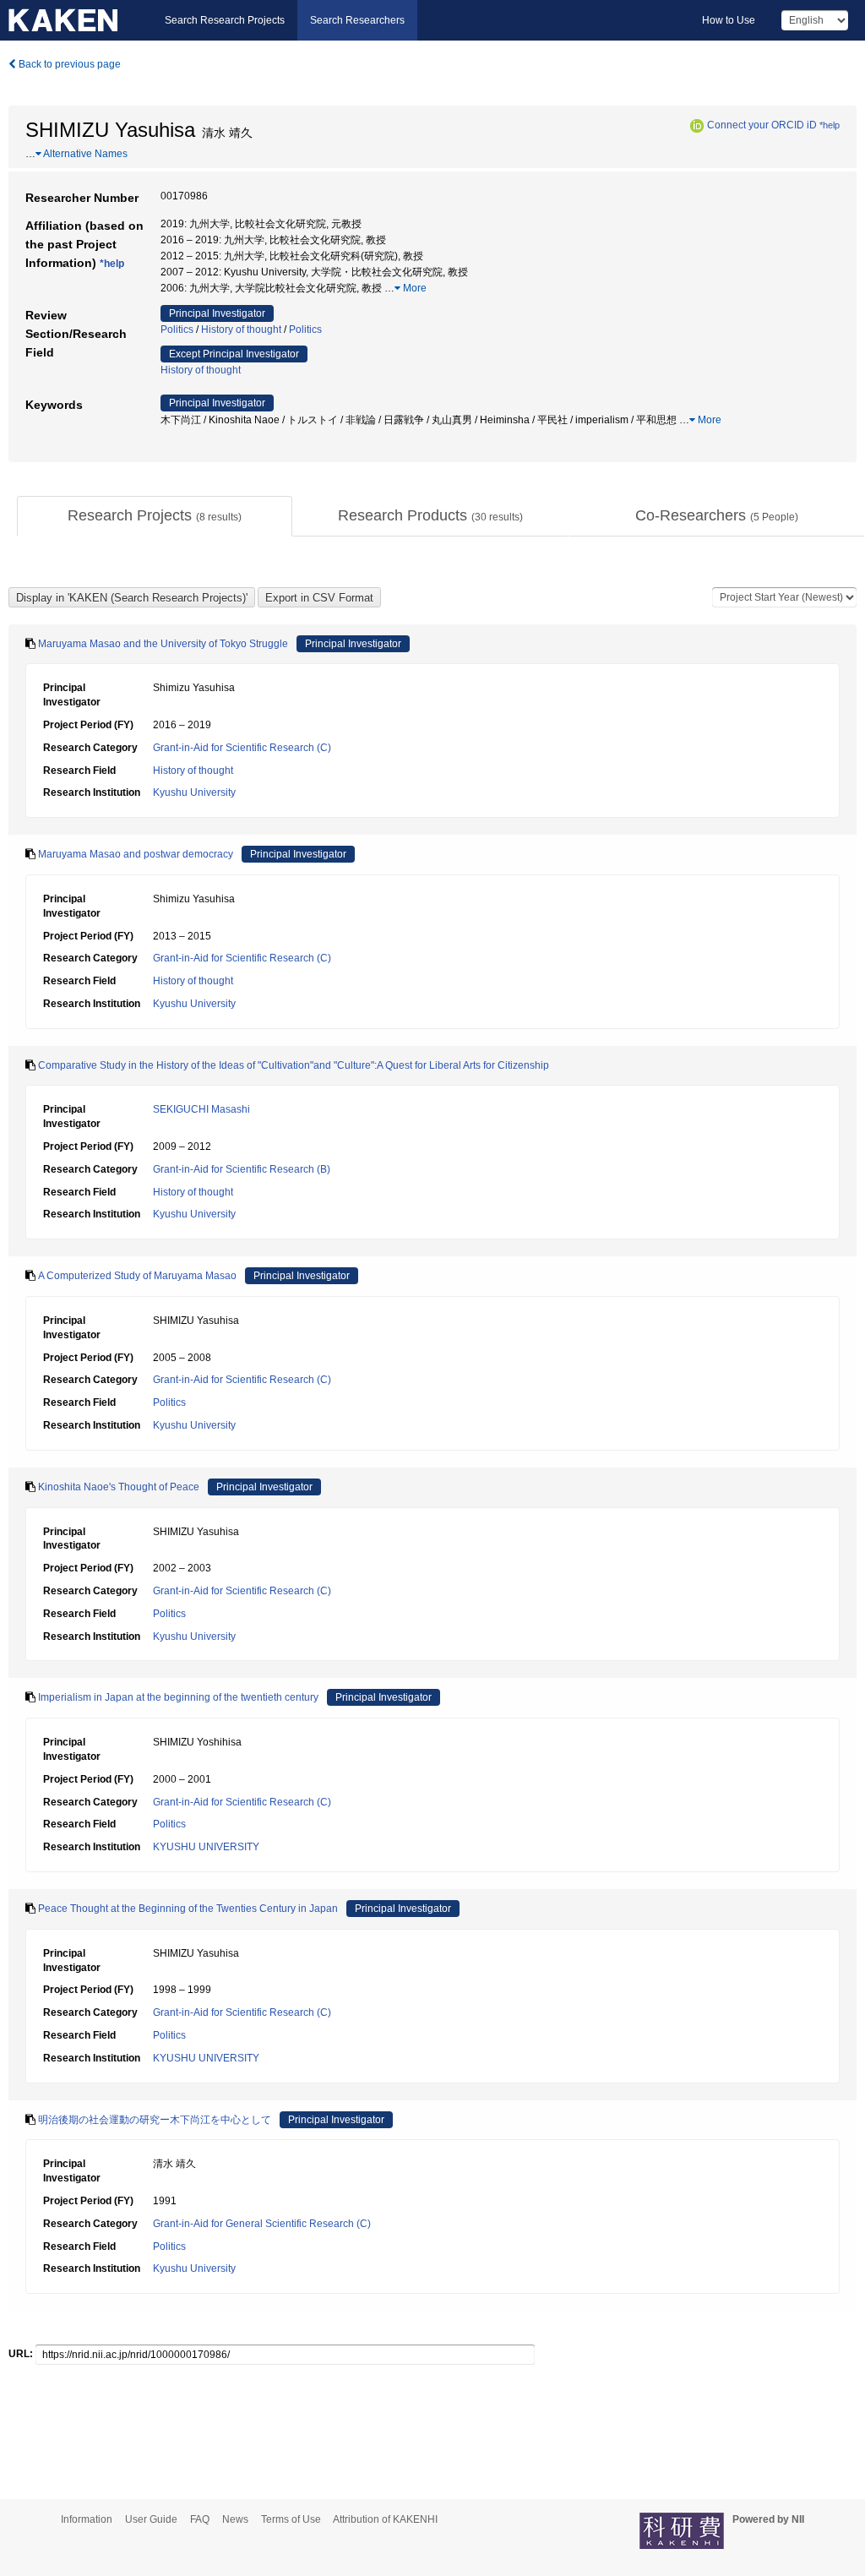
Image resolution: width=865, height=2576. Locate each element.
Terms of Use (291, 2519)
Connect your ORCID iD (762, 125)
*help (830, 125)
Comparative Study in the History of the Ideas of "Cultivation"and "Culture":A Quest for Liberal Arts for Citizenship (294, 1065)
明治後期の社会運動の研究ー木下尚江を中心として (155, 2120)
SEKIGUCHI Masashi (201, 1109)
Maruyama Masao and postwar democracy (136, 854)
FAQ (200, 2519)
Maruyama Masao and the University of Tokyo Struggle (163, 644)
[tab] (155, 516)
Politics (177, 329)
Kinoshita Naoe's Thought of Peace (119, 1487)
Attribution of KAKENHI (385, 2519)
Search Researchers (357, 20)
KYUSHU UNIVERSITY (206, 1847)
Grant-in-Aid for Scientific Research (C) (242, 748)
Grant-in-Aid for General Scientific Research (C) (262, 2224)
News (235, 2519)
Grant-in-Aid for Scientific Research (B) (242, 1169)
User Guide (151, 2519)
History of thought (241, 329)
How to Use (729, 20)
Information (87, 2519)
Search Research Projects (225, 20)
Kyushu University (194, 792)
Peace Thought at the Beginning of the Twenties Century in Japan (188, 1909)
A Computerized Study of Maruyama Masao (137, 1276)
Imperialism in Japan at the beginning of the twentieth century (178, 1697)
